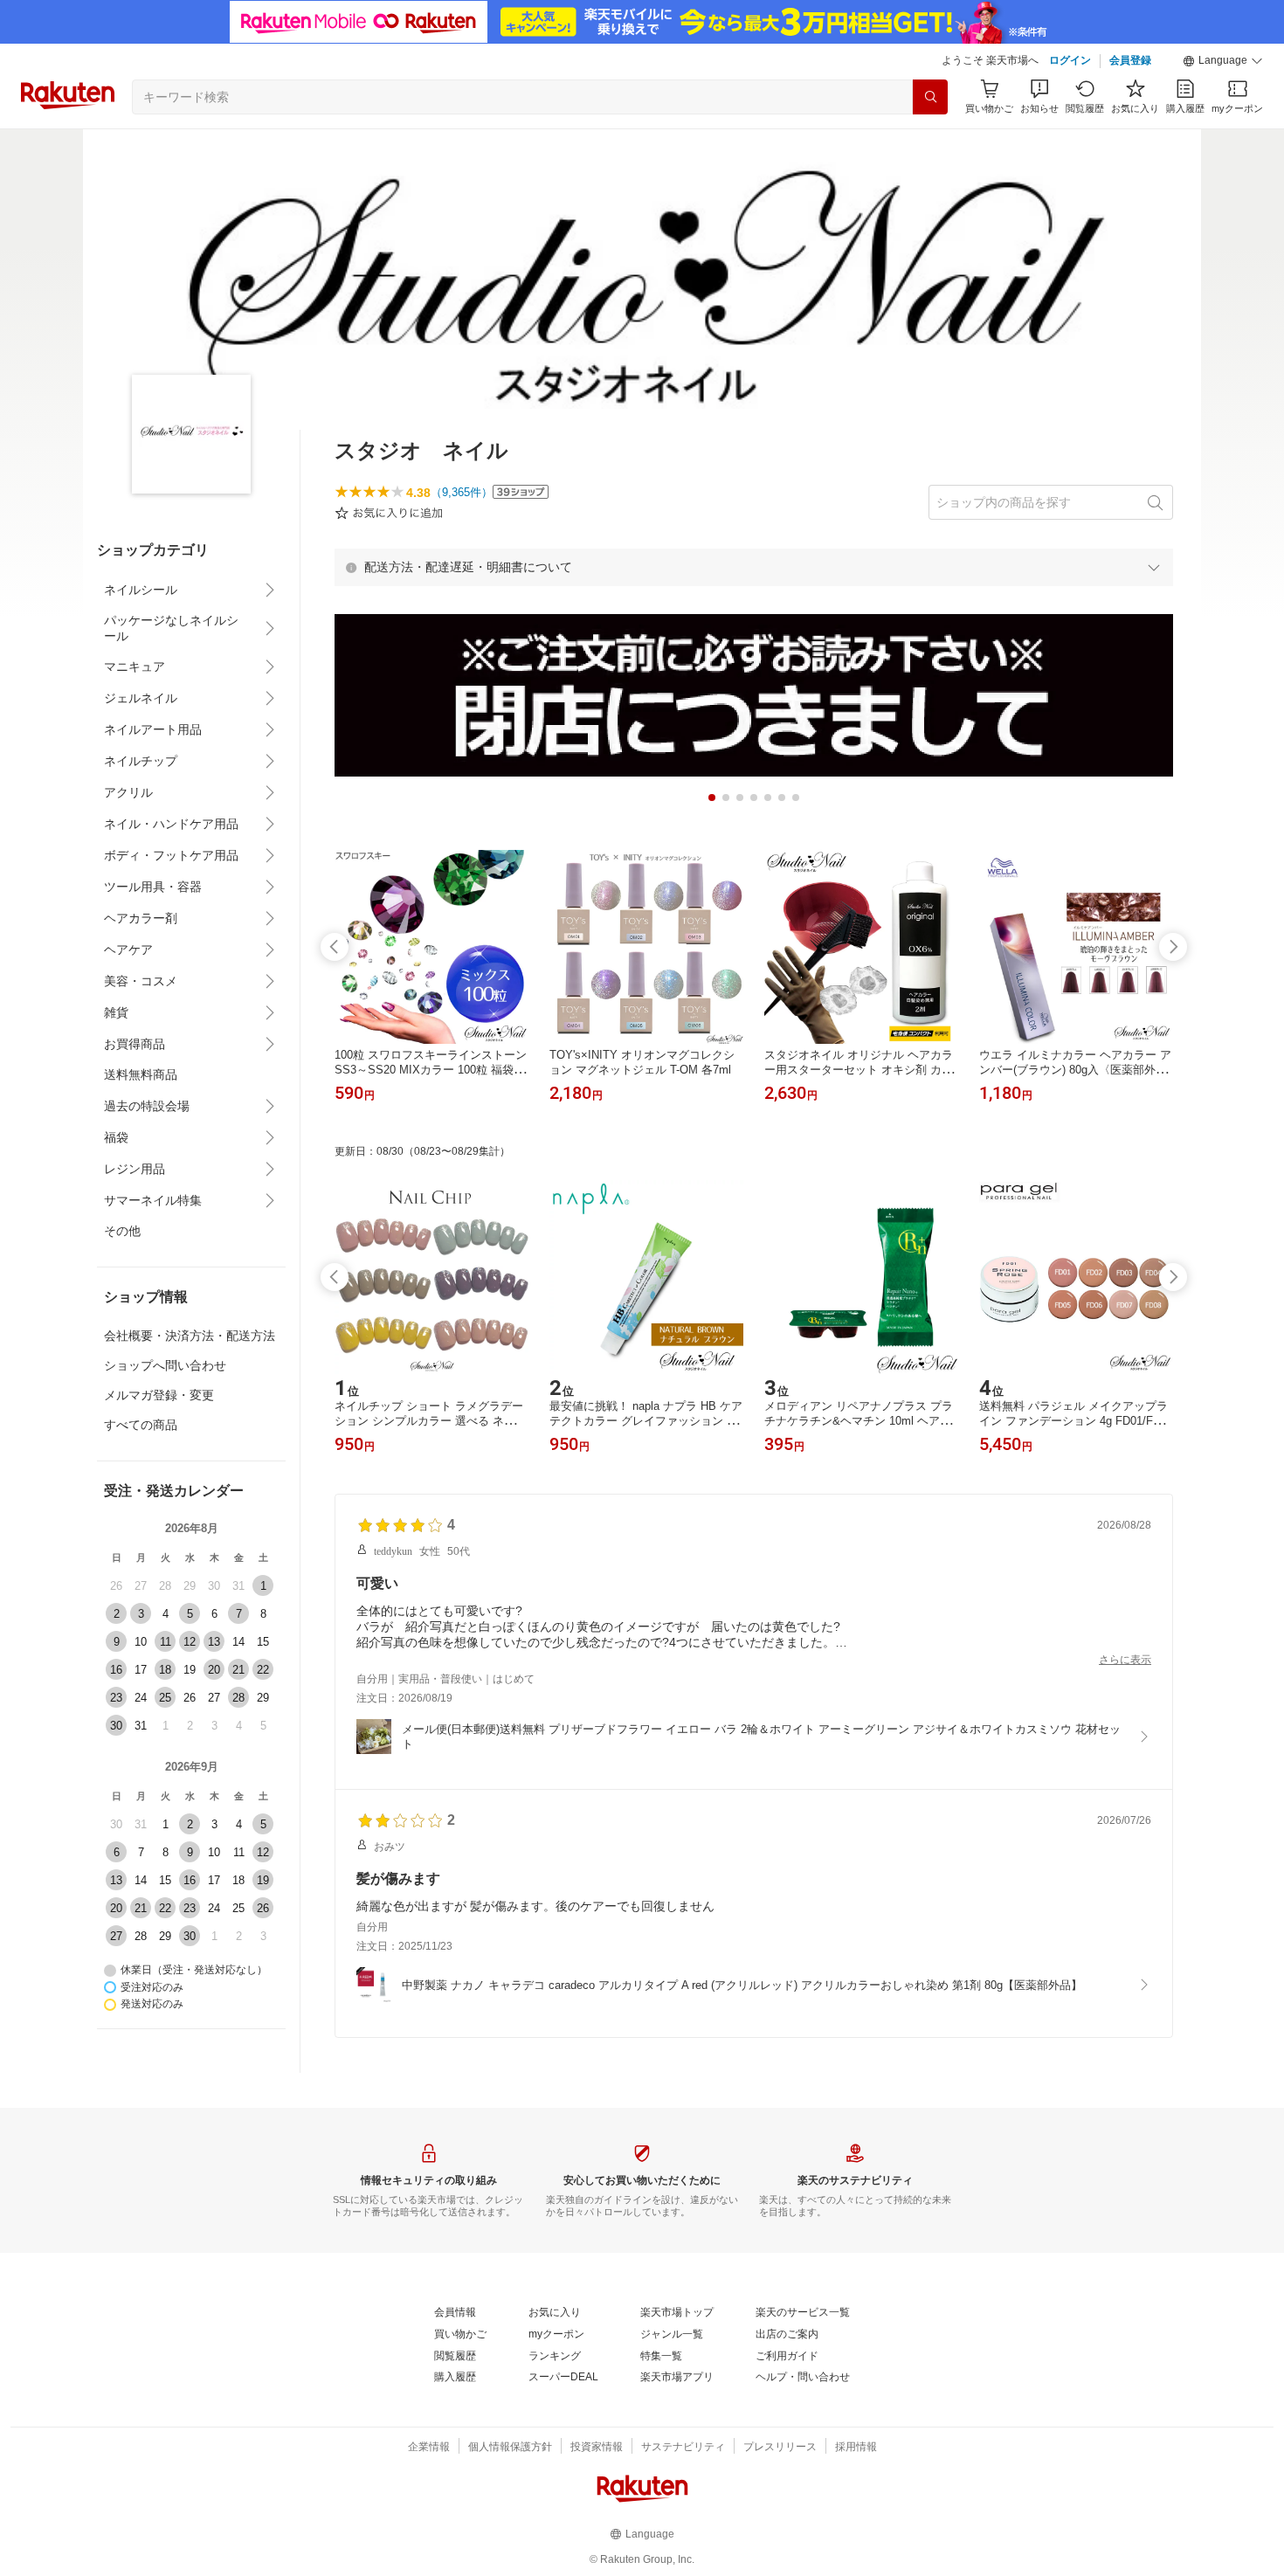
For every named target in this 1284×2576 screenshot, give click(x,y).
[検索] (930, 97)
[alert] (754, 567)
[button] (1223, 61)
